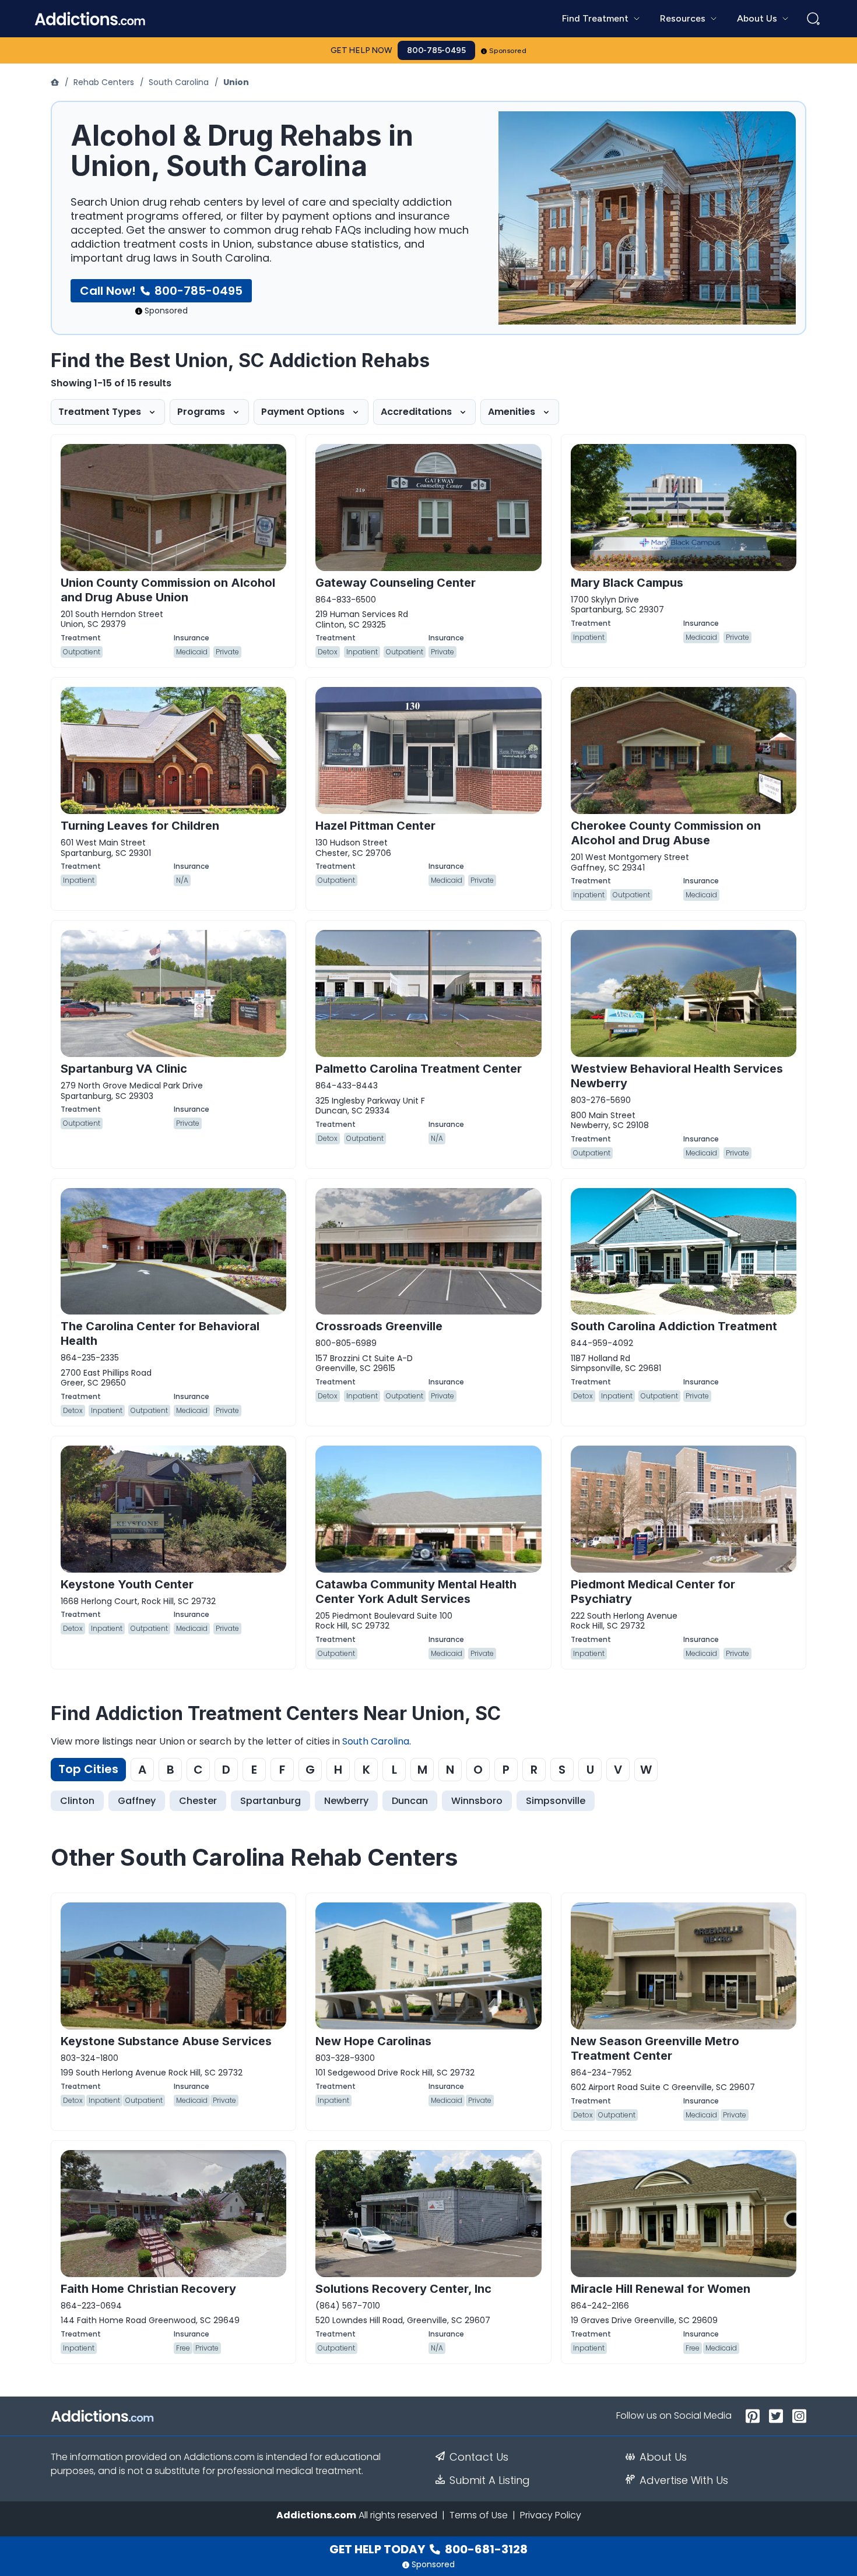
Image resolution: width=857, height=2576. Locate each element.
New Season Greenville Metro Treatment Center (655, 2048)
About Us (663, 2457)
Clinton (77, 1801)
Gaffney (137, 1801)
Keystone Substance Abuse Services (166, 2041)
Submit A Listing (490, 2480)
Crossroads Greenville (379, 1326)
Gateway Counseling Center (396, 583)
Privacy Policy (551, 2515)
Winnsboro (477, 1801)
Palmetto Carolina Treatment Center (419, 1069)
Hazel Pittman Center (375, 826)
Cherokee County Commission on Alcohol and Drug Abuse (666, 833)
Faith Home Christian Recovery (148, 2289)
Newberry (346, 1801)
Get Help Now (361, 50)
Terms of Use (479, 2515)
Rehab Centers (104, 82)
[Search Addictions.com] (813, 19)
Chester (198, 1801)
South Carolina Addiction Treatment (674, 1326)
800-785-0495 (436, 50)
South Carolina (179, 82)
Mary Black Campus (627, 583)
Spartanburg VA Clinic (124, 1069)
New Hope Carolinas (373, 2041)
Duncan (410, 1801)
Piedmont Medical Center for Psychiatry (653, 1592)
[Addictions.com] (56, 82)
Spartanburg (271, 1801)
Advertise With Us (684, 2480)
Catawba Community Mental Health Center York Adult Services (416, 1592)
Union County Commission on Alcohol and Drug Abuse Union (168, 590)
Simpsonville (556, 1801)
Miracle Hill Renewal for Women (661, 2289)
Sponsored (508, 51)
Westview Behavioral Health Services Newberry (677, 1076)
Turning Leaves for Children (140, 826)
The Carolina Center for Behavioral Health (160, 1333)
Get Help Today (428, 2549)
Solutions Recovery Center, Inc (403, 2289)
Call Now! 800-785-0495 (161, 291)
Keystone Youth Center (127, 1584)
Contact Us (479, 2457)
